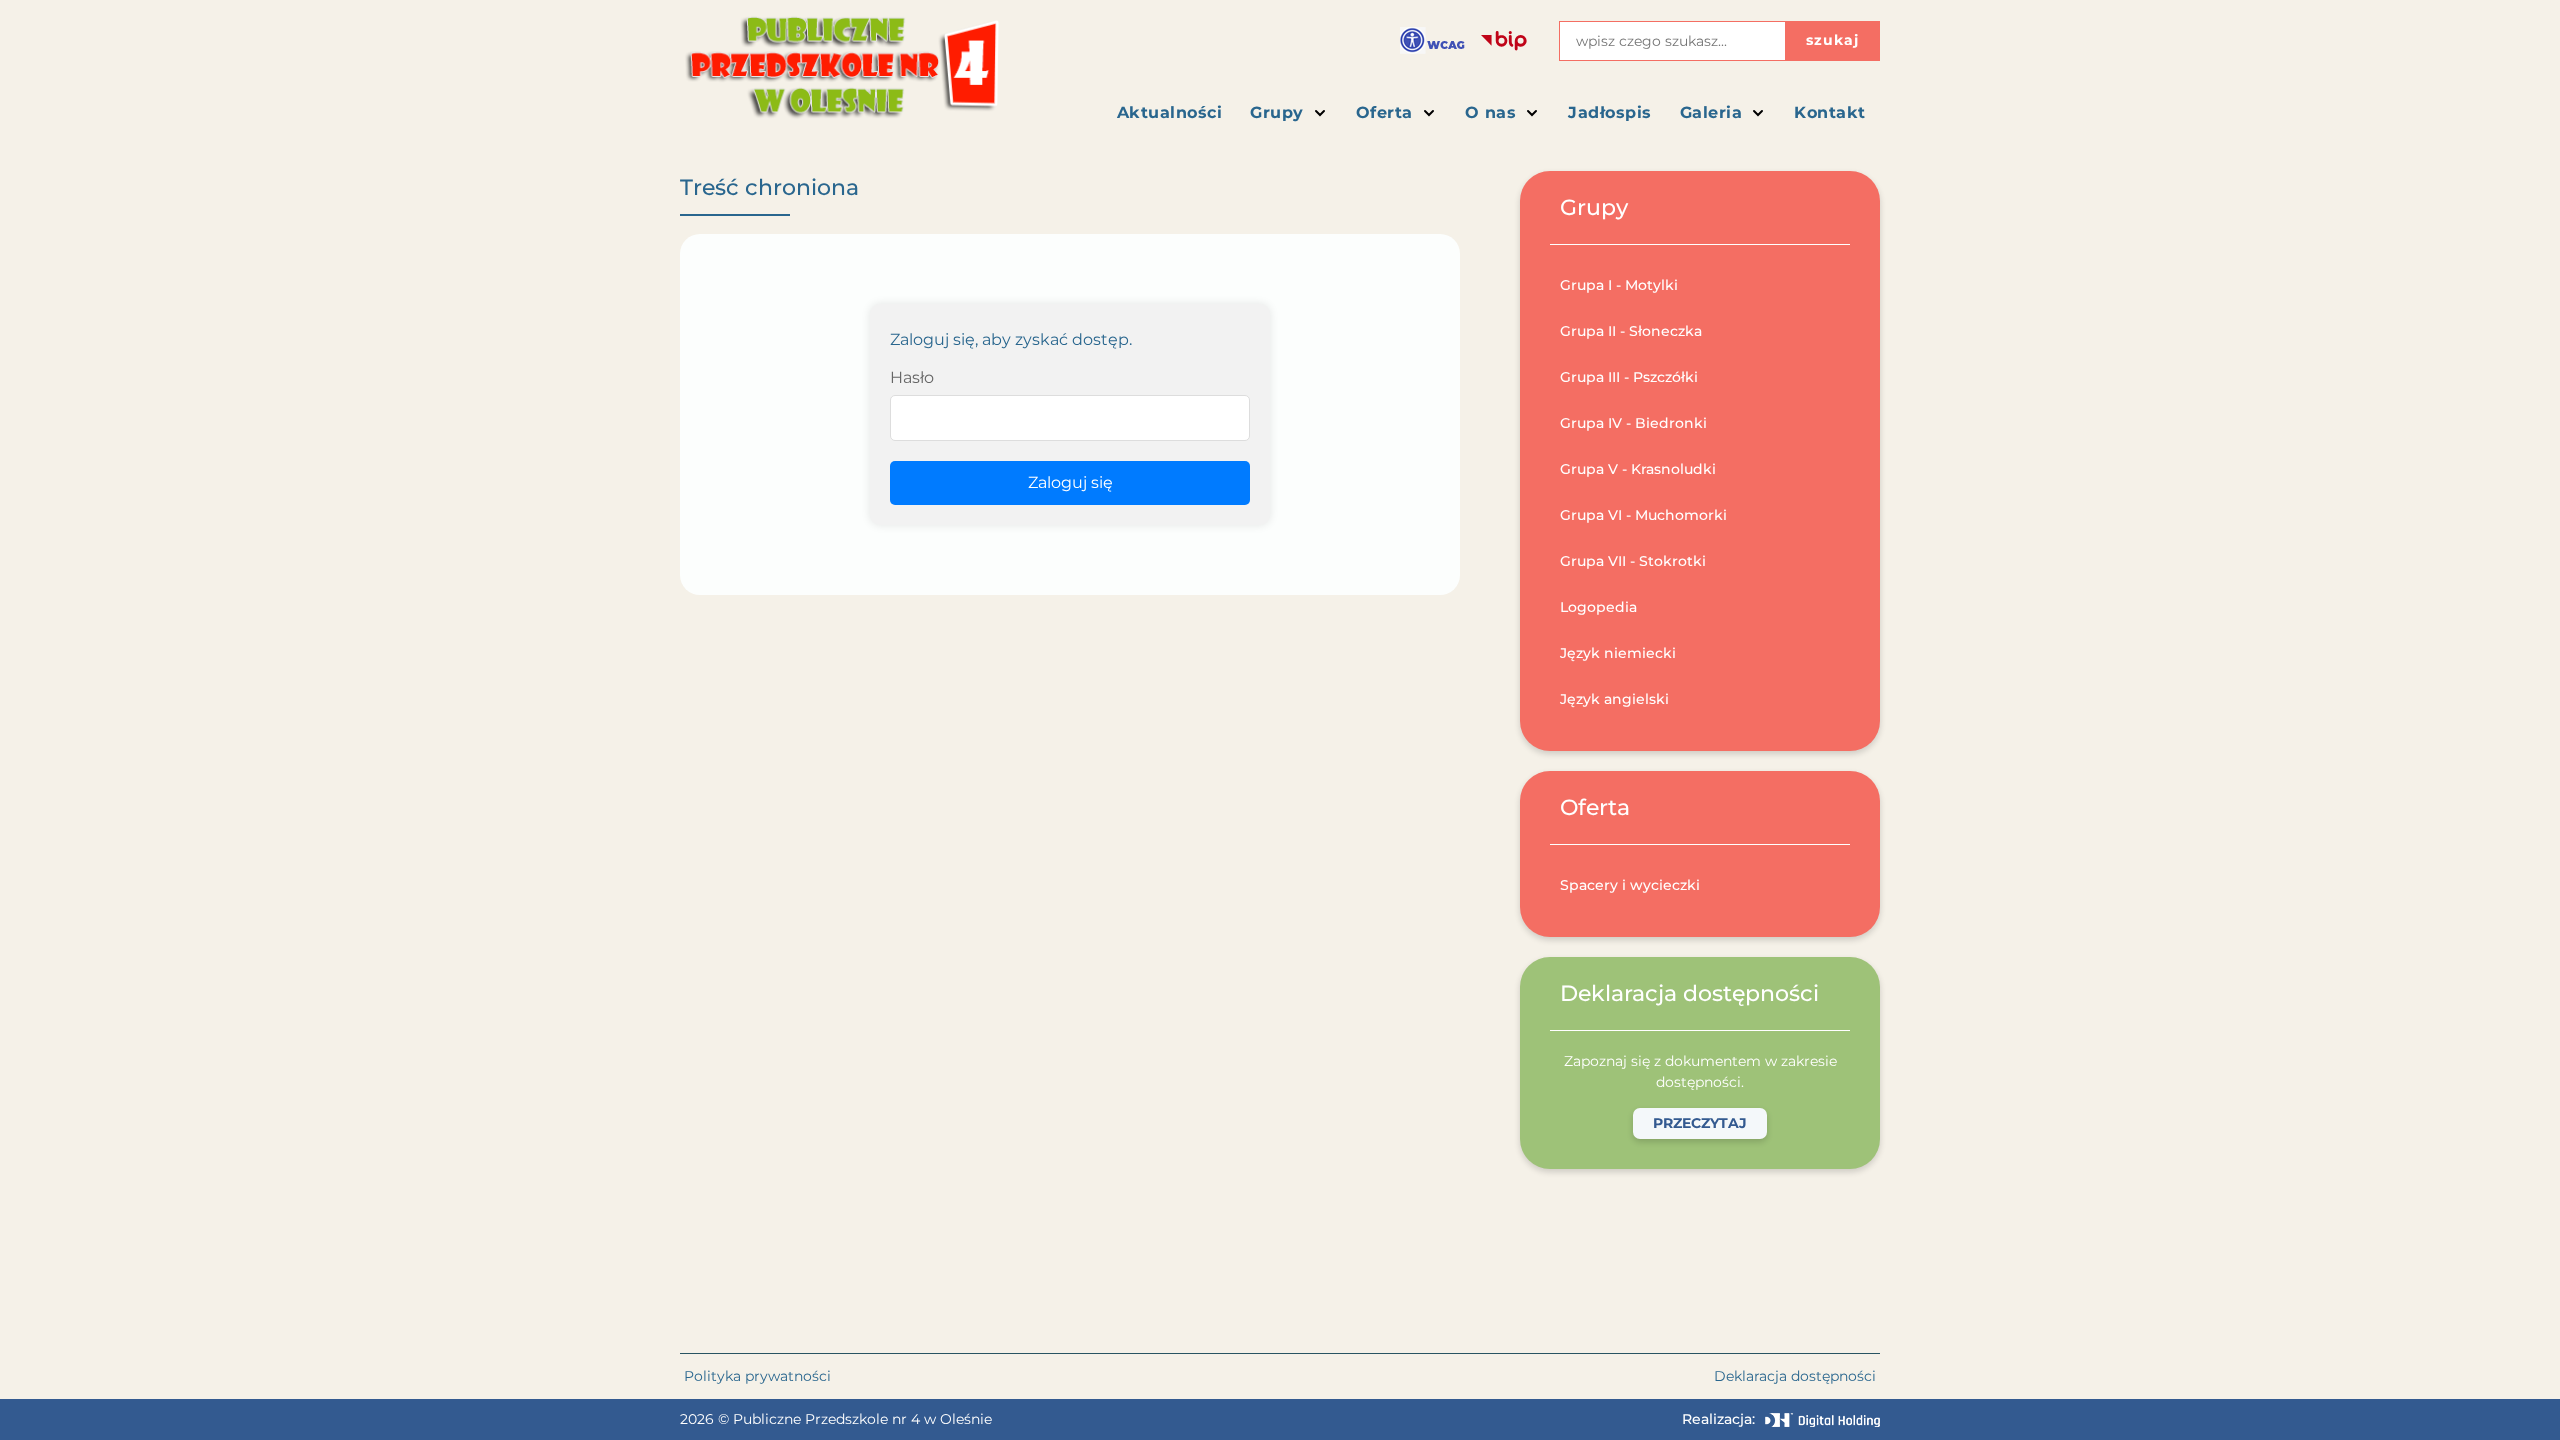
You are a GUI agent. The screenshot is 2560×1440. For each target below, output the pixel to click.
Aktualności (1170, 112)
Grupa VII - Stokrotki (1633, 561)
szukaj (1832, 40)
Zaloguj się (1070, 482)
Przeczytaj (1700, 1123)
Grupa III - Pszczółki (1629, 377)
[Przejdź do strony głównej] (840, 75)
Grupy (1277, 112)
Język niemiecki (1618, 653)
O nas (1491, 112)
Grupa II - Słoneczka (1631, 331)
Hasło (912, 377)
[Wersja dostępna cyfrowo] (1432, 40)
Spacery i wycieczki (1630, 885)
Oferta (1384, 112)
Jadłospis (1610, 112)
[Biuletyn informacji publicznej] (1504, 41)
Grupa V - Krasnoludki (1638, 469)
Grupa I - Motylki (1619, 285)
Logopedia (1598, 607)
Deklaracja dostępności (1795, 1376)
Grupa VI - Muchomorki (1643, 515)
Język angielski (1614, 699)
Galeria (1711, 112)
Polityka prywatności (757, 1376)
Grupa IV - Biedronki (1633, 423)
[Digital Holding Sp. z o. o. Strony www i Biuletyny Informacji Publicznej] (1822, 1420)
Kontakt (1830, 112)
